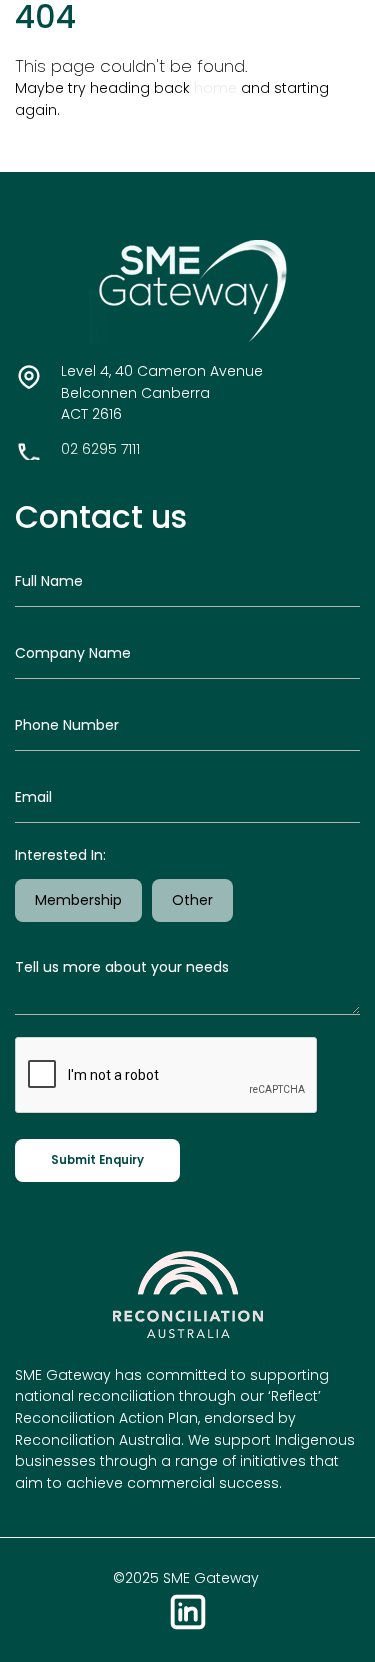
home (215, 88)
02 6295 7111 (100, 449)
